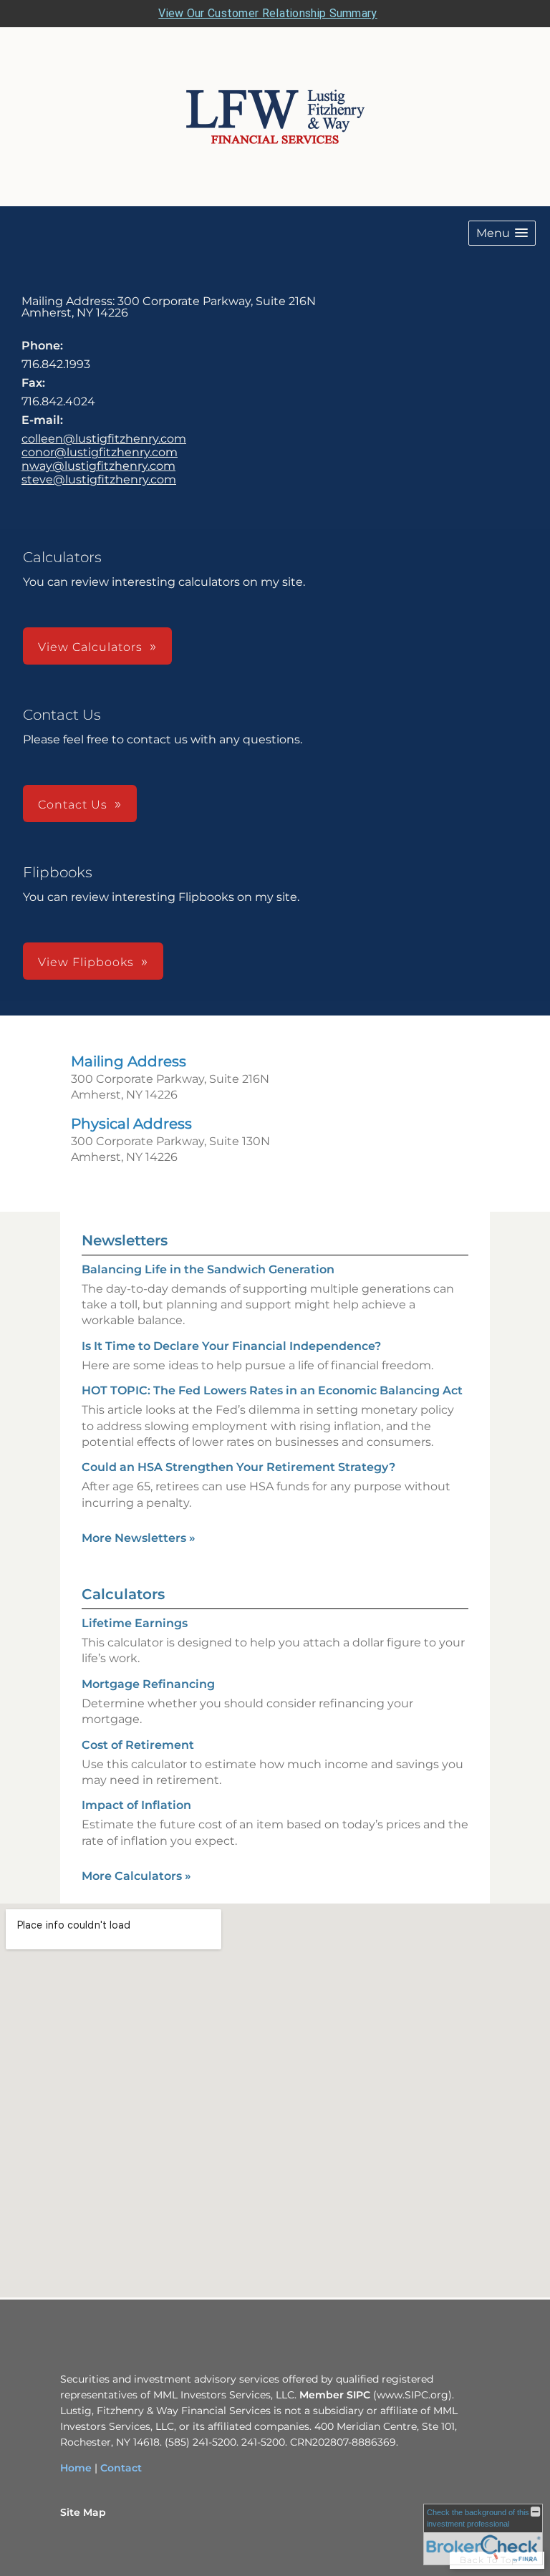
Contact (121, 2468)
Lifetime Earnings (135, 1623)
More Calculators (136, 1876)
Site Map (83, 2512)
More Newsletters (139, 1538)
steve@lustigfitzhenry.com (99, 479)
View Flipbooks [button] (86, 962)
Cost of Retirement (138, 1745)
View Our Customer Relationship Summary (267, 13)
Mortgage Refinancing (148, 1684)
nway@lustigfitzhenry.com (98, 466)
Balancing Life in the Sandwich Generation (208, 1269)
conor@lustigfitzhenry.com (100, 452)
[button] (502, 233)
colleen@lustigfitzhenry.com (104, 439)
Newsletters (125, 1240)
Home (76, 2468)
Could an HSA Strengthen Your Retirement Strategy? (238, 1467)
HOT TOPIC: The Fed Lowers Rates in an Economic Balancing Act (272, 1390)
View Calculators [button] (90, 647)
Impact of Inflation (136, 1805)
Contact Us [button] (73, 805)
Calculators (123, 1594)
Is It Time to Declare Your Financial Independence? (231, 1346)
